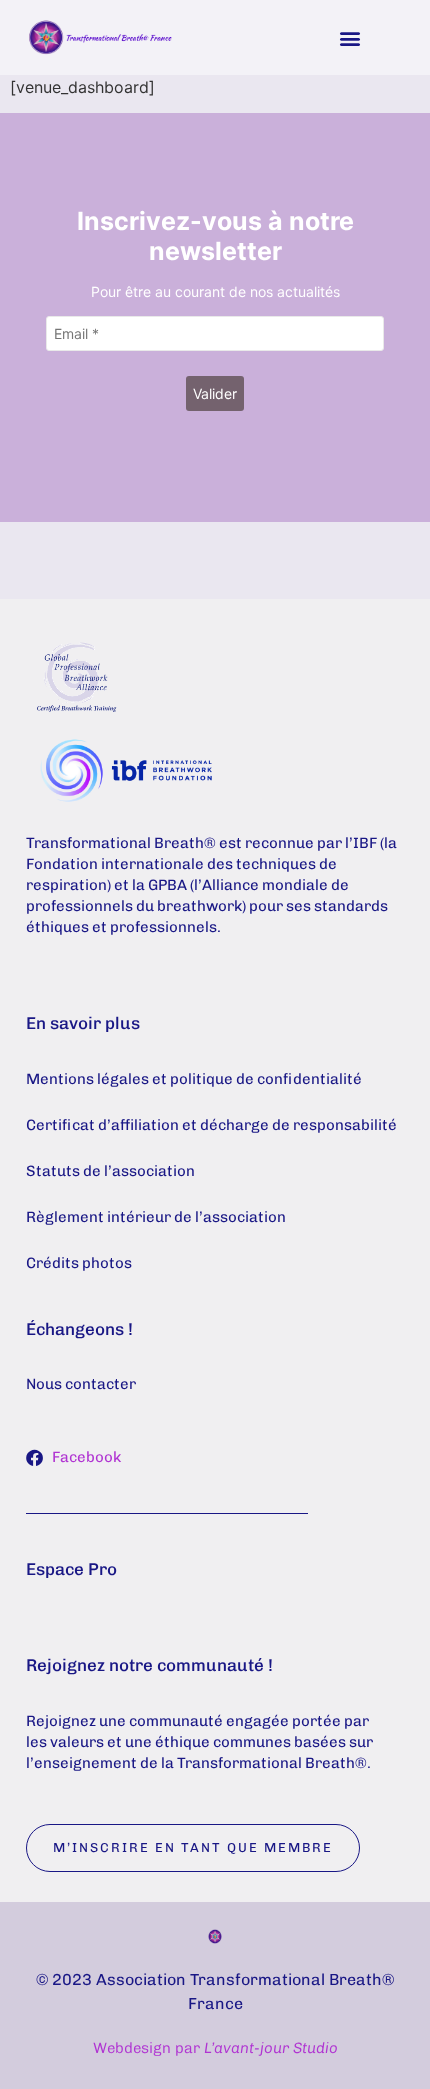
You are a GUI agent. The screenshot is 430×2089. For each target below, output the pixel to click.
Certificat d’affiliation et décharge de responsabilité (211, 1125)
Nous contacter (81, 1384)
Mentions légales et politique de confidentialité (194, 1079)
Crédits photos (79, 1263)
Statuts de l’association (110, 1171)
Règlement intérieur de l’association (156, 1217)
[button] (349, 37)
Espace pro (71, 1569)
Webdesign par (215, 2048)
